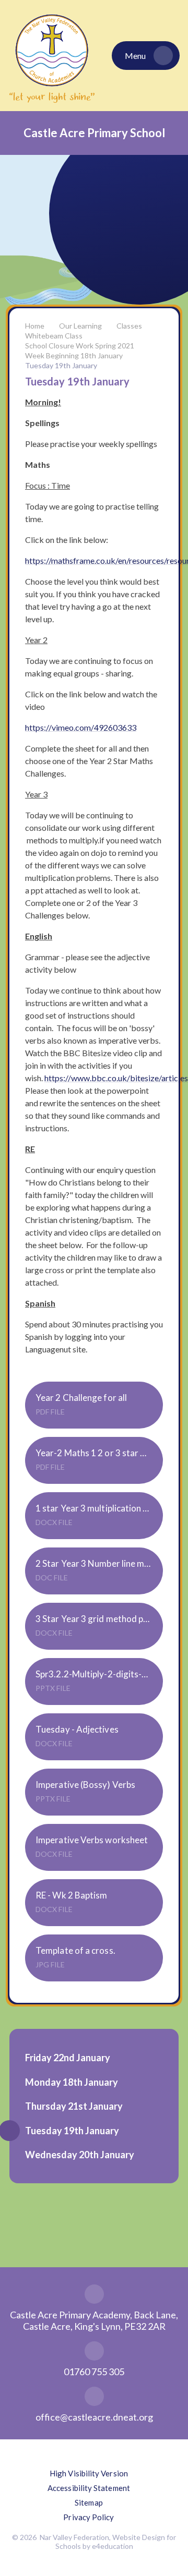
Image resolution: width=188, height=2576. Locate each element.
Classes (129, 326)
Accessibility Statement (89, 2488)
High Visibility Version (89, 2473)
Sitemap (89, 2502)
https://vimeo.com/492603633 (81, 727)
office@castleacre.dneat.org (94, 2417)
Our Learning (80, 326)
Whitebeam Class (54, 336)
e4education (113, 2546)
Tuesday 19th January (61, 365)
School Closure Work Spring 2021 (80, 346)
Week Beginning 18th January (74, 355)
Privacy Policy (89, 2517)
